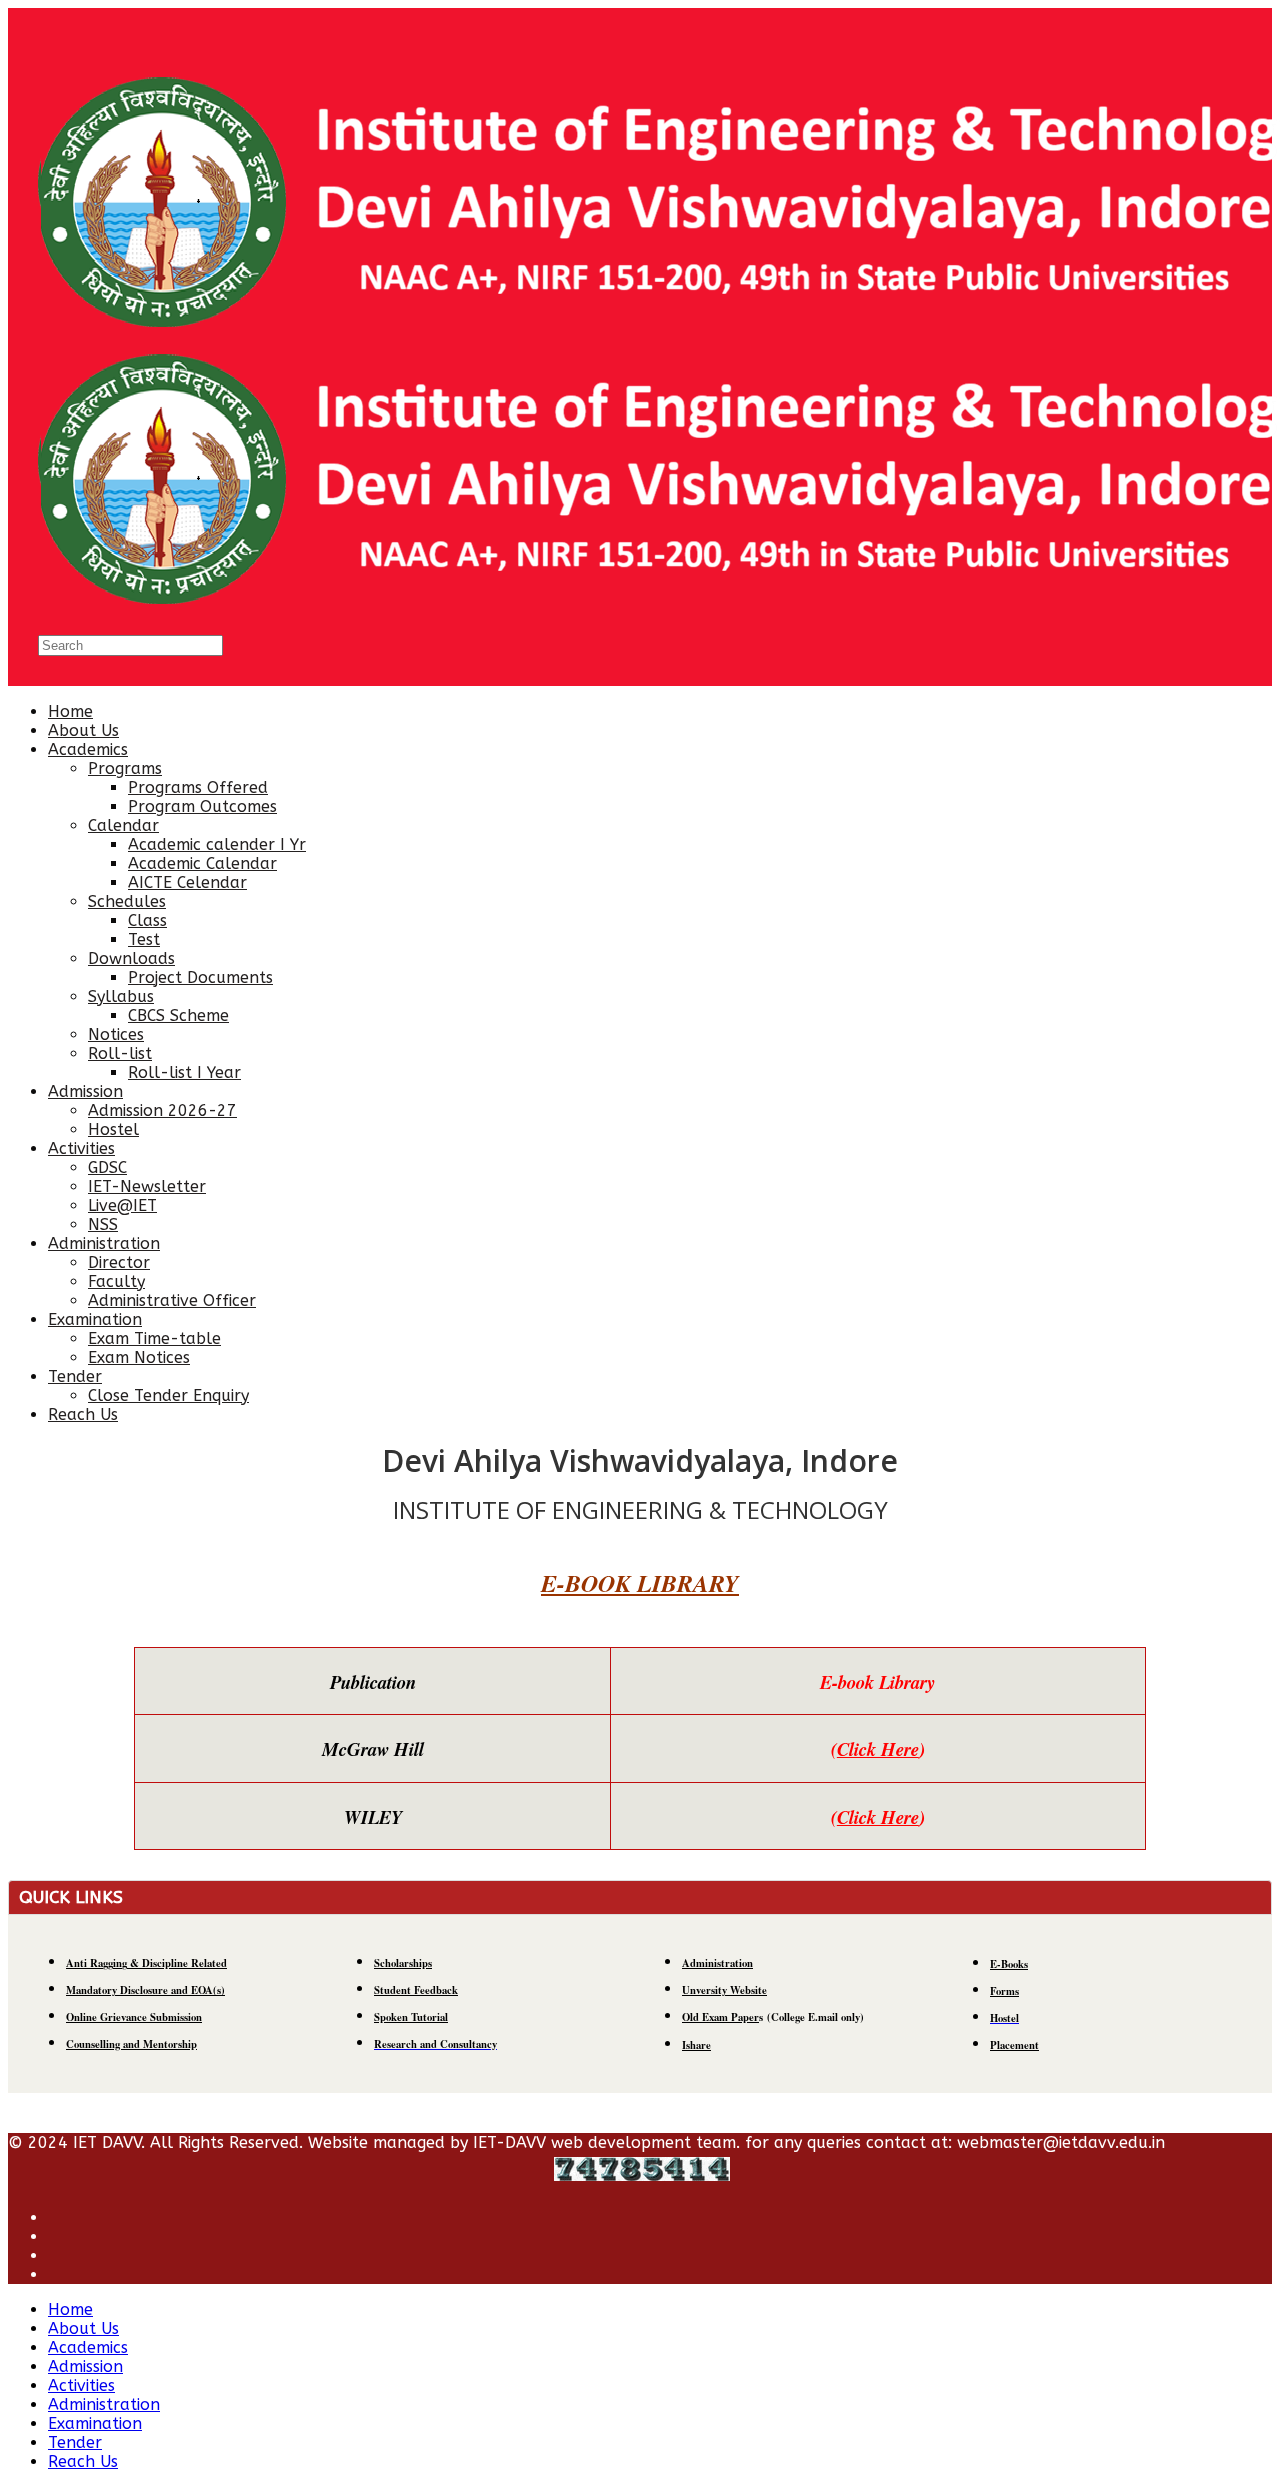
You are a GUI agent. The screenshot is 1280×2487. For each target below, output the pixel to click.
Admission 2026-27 (162, 1110)
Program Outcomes (202, 806)
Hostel (113, 1129)
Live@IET (122, 1205)
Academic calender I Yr (217, 844)
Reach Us (83, 1414)
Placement (1014, 2045)
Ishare (696, 2045)
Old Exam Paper (720, 2017)
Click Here (878, 1749)
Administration (104, 1243)
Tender (75, 1376)
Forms (1004, 1991)
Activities (81, 1148)
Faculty (116, 1281)
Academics (88, 749)
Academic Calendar (202, 863)
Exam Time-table (154, 1338)
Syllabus (121, 996)
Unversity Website (724, 1990)
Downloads (131, 958)
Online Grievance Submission (134, 2017)
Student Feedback (416, 1990)
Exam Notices (139, 1357)
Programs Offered (198, 787)
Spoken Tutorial (411, 2017)
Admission (85, 1091)
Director (119, 1262)
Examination (95, 1319)
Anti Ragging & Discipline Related (146, 1963)
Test (144, 939)
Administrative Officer (172, 1300)
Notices (116, 1034)
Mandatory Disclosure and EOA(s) (145, 1990)
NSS (103, 1224)
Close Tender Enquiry (168, 1395)
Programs (125, 768)
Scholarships (403, 1963)
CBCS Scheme (178, 1015)
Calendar (123, 825)
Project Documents (200, 977)
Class (147, 920)
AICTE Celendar (187, 882)
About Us (83, 730)
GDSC (107, 1167)
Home (70, 711)
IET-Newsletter (147, 1186)
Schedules (127, 901)
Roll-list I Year (184, 1072)
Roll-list (120, 1053)
